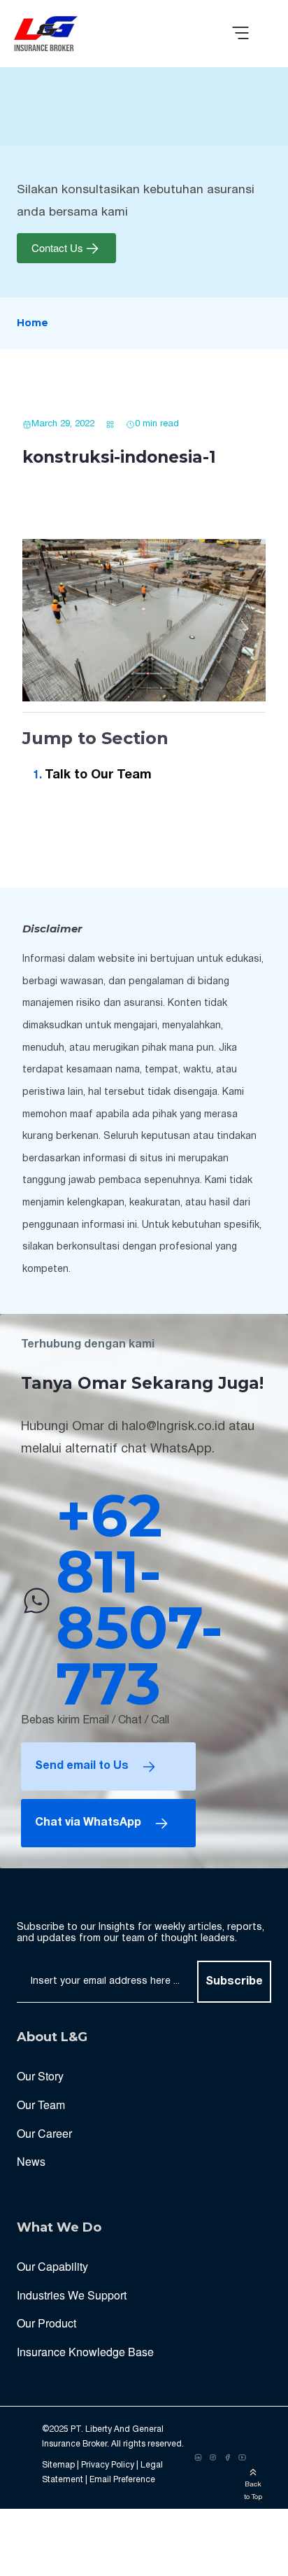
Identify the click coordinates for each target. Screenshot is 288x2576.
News (31, 2161)
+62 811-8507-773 (139, 1600)
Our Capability (52, 2266)
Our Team (41, 2105)
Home (33, 323)
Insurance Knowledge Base (85, 2352)
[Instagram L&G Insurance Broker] (213, 2458)
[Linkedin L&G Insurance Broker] (198, 2458)
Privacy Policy (108, 2465)
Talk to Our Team (98, 775)
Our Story (40, 2076)
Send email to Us (82, 1766)
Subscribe (234, 1982)
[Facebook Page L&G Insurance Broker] (228, 2458)
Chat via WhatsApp (88, 1823)
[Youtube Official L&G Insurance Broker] (242, 2458)
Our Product (46, 2323)
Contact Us (57, 248)
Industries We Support (72, 2295)
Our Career (44, 2133)
